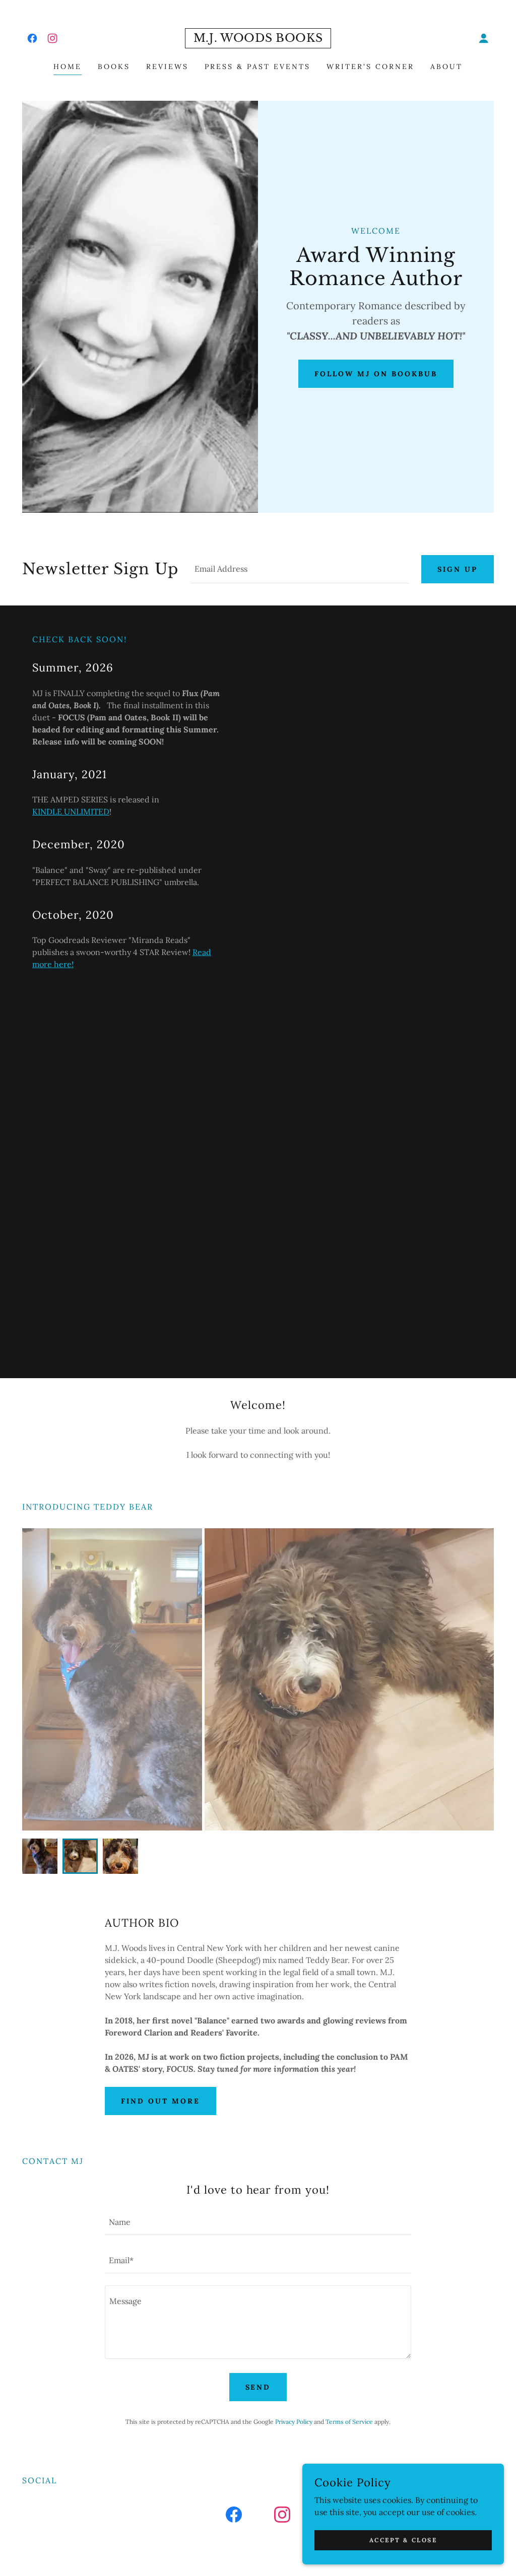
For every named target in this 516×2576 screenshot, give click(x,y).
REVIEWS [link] (167, 66)
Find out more (160, 2101)
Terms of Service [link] (349, 2422)
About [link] (446, 66)
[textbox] (300, 569)
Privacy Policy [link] (294, 2422)
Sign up (458, 569)
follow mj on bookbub (376, 374)
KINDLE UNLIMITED (71, 811)
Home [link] (68, 66)
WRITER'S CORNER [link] (370, 66)
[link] (32, 38)
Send (258, 2387)
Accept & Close (403, 2540)
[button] (484, 38)
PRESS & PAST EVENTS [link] (257, 66)
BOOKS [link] (114, 66)
